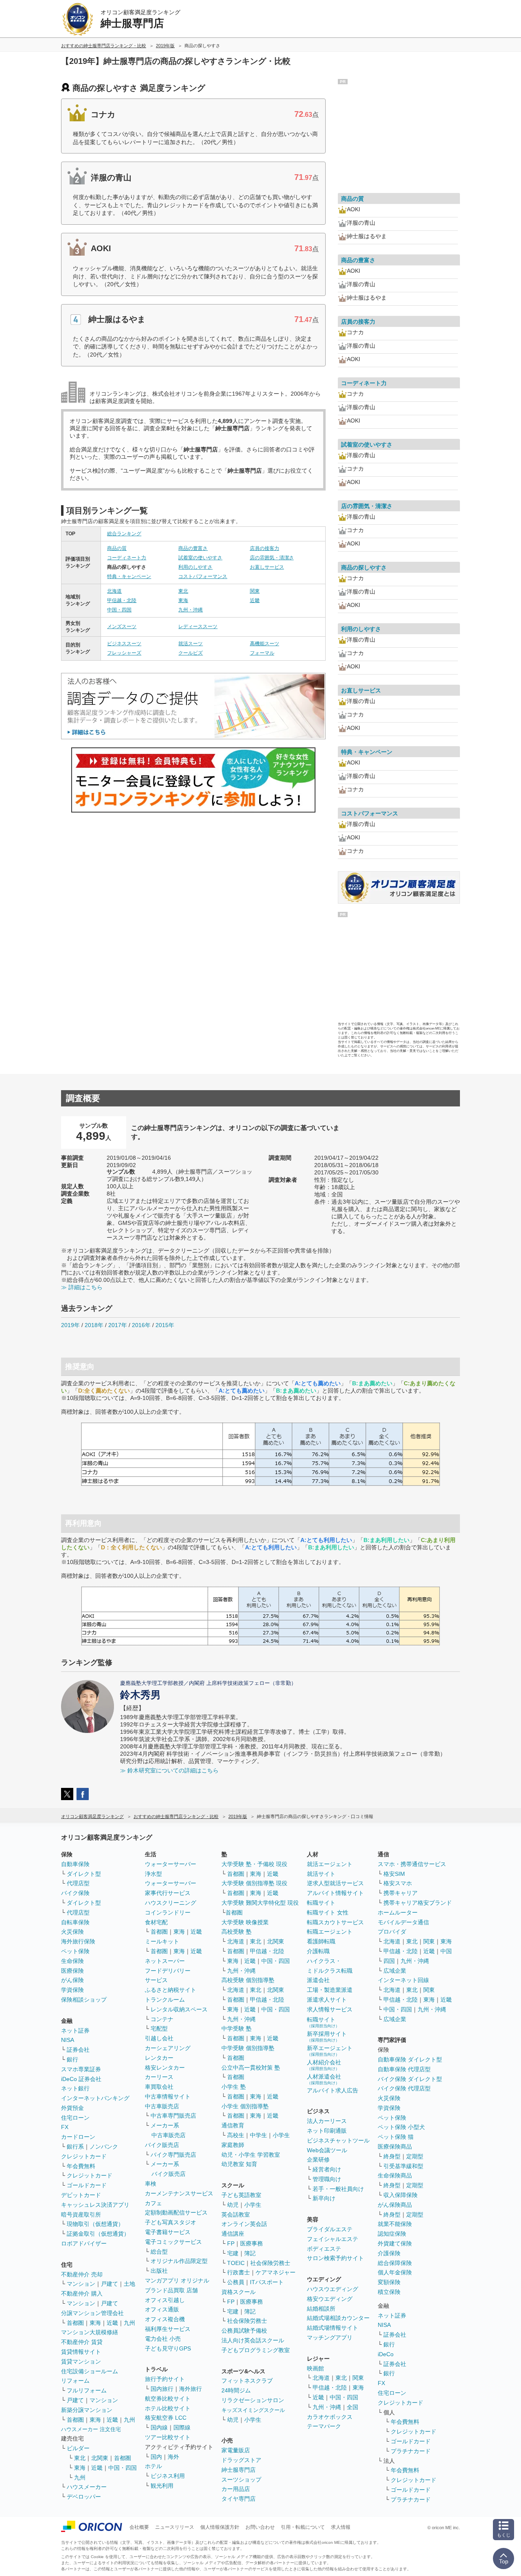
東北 (183, 591)
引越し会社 (159, 2038)
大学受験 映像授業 (245, 1922)
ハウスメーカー (87, 2487)
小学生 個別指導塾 (245, 2106)
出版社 (159, 2271)
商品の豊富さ (193, 548)
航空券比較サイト (168, 2399)
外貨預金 (72, 2108)
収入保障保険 (401, 2195)
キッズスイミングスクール (253, 2410)
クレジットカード (84, 2156)
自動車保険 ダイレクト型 (410, 2059)
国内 (156, 2457)
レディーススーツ (198, 626)
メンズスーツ (122, 626)
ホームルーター (398, 1912)
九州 (129, 2323)
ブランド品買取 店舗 (171, 2290)
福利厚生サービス (168, 2329)
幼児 (233, 2205)
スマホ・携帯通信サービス (412, 1864)
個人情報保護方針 (220, 2527)
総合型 (159, 2252)
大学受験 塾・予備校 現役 (254, 1864)
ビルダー (78, 2448)
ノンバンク (104, 2147)
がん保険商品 (395, 2205)
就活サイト (321, 1874)
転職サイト (321, 1903)
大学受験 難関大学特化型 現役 (260, 1903)
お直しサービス (267, 567)
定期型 (415, 2156)
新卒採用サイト (327, 2036)
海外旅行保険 (78, 1941)
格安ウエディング (330, 2299)
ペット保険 (75, 1951)
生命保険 (72, 1961)
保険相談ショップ (84, 2000)
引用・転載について (303, 2527)
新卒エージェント (330, 2051)
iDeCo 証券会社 (81, 2079)
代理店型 (78, 1883)
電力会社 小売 (163, 2339)
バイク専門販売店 (173, 2155)
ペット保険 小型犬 (401, 2127)
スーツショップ (241, 2480)
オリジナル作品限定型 (179, 2261)
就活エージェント (330, 1864)
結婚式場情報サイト (333, 2328)
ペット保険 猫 (396, 2137)
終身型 (392, 2156)
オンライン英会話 (244, 2224)
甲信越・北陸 (122, 600)
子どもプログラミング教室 (256, 2350)
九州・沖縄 (190, 610)
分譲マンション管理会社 (92, 2313)
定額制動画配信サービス (176, 2212)
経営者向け (327, 2169)
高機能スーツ (265, 644)
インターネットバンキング (95, 2098)
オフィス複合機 (165, 2319)
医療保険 (72, 1971)
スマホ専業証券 (81, 2069)
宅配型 (159, 2028)
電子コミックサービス (173, 2242)
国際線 (182, 2427)
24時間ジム (236, 2390)
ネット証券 (75, 2031)
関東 (255, 591)
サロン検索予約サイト (335, 2258)
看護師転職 (321, 1941)
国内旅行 (162, 2389)
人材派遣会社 (324, 2079)
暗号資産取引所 (81, 2215)
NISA (68, 2040)
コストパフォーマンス (203, 576)
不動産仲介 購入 (82, 2293)
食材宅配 (156, 1922)
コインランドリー (168, 1912)
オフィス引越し (165, 2300)
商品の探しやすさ (364, 567)
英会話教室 (236, 2215)
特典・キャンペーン (129, 576)
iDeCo (386, 2354)
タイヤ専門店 (239, 2499)
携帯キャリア (401, 1893)
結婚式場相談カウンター (338, 2318)
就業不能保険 (395, 2224)
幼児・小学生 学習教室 (251, 2155)
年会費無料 (81, 2166)
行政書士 (239, 2272)
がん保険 (72, 1980)
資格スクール (239, 2292)
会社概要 (139, 2527)
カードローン (78, 2137)
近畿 (255, 600)
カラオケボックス (330, 2417)
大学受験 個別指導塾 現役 (254, 1883)
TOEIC (236, 2263)
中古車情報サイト (168, 2096)
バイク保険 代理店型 (404, 2088)
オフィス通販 (162, 2309)
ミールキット (162, 1941)
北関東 (100, 2458)
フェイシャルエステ (333, 2239)
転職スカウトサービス (335, 1922)
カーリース (159, 2077)
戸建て (109, 2284)
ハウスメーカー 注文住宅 (91, 2429)
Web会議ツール (327, 2150)
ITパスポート (267, 2282)
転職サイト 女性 (328, 1912)
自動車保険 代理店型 (404, 2069)
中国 (446, 1951)
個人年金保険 (395, 2272)
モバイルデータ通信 (403, 1922)
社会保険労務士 (270, 2263)
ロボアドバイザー (84, 2243)
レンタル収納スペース (179, 2009)
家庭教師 (233, 2145)
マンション (81, 2284)
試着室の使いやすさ (200, 558)
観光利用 (162, 2486)
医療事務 (252, 2243)
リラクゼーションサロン (253, 2400)
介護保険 (389, 2253)
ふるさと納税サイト (171, 1990)
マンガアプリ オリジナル (177, 2280)
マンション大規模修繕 (90, 2332)
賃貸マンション (81, 2361)
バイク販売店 (162, 2145)
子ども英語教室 (241, 2195)
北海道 (114, 591)
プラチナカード (411, 2451)
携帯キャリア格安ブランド (418, 1903)
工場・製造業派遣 (330, 1990)
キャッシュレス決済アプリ (95, 2205)
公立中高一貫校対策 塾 (251, 2068)
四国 (389, 1961)
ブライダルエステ (330, 2229)
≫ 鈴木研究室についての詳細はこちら (169, 1770)
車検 (151, 2184)
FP (231, 2243)
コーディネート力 (127, 558)
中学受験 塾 (236, 2028)
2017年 (118, 1325)
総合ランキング (124, 534)
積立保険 (389, 2292)
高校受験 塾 (236, 1932)
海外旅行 (190, 2389)
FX (65, 2127)
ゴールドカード (87, 2185)
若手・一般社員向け (338, 2189)
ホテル (153, 2466)
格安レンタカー (165, 2068)
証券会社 (78, 2050)
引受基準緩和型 (403, 2166)
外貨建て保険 (395, 2243)
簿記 (250, 2253)
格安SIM (394, 1874)
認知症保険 (392, 2234)
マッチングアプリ (330, 2337)
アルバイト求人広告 (333, 2090)
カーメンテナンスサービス (179, 2193)
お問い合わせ (260, 2527)
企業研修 (318, 2160)
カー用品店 (236, 2489)
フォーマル (262, 653)
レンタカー (159, 2058)
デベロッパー (84, 2497)
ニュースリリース (175, 2527)
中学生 (258, 2135)
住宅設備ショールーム (90, 2371)
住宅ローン (75, 2118)
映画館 (315, 2368)
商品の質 (117, 548)
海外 (173, 2457)
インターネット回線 (403, 1980)
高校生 (236, 2135)
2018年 (94, 1325)
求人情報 (341, 2527)
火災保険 (72, 1932)
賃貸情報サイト (81, 2352)
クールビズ (190, 653)
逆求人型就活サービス (335, 1883)
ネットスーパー (165, 1961)
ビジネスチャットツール (338, 2140)
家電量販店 (236, 2450)
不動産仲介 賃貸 (82, 2342)
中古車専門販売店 (173, 2116)
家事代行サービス (168, 1893)
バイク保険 (75, 1893)
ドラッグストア (241, 2460)
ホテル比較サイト (168, 2408)
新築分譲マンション (87, 2410)
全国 (352, 2407)
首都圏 (75, 2323)
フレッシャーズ (124, 653)
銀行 (72, 2059)
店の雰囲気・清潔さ (272, 558)
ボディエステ (324, 2249)
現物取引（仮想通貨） (95, 2224)
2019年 (70, 1325)
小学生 (281, 2135)
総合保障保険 (395, 2263)
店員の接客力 (265, 548)
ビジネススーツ (124, 644)
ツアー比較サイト (168, 2437)
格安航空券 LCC (166, 2418)
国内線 (159, 2427)
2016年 (141, 1325)
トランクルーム (165, 2000)
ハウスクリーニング (171, 1903)
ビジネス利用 (168, 2476)
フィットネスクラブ (247, 2381)
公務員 (236, 2282)
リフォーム (75, 2381)
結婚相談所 (321, 2309)
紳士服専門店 (239, 2470)
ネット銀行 (75, 2088)
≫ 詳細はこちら (82, 1287)
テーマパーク (324, 2426)
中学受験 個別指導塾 (248, 2048)
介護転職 (318, 1951)
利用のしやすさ (195, 567)
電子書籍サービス (168, 2232)
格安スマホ (398, 1883)
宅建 (233, 2253)
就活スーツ (190, 644)
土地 (129, 2284)
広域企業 (395, 1971)
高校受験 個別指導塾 (248, 1980)
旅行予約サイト (165, 2379)
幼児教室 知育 (239, 2164)
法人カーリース (327, 2121)
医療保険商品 (395, 2147)
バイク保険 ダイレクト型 (410, 2079)
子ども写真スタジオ (171, 2222)
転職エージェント (330, 1932)
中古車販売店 (162, 2106)
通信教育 (233, 2125)
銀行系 (75, 2147)
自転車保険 (75, 1922)
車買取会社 (159, 2087)
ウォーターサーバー (171, 1864)
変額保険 (389, 2282)
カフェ (153, 2203)
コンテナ (162, 2019)
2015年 (165, 1325)
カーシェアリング (168, 2048)
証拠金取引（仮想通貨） (98, 2234)
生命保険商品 (395, 2175)
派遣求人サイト (327, 2000)
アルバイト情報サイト (335, 1893)
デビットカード (81, 2195)
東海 (183, 600)
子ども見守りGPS (168, 2348)
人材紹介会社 (324, 2065)
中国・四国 (119, 610)
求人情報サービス (330, 2009)
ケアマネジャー (276, 2272)
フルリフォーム (87, 2390)
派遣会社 (318, 1980)
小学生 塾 (234, 2087)
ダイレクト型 (84, 1874)
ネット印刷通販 (327, 2131)
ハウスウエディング (333, 2289)
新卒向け (324, 2198)
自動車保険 (75, 1864)
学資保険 (72, 1990)
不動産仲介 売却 (82, 2274)
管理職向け (327, 2179)
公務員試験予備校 (244, 2331)
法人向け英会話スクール (253, 2340)
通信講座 (233, 2234)
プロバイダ (392, 1932)
